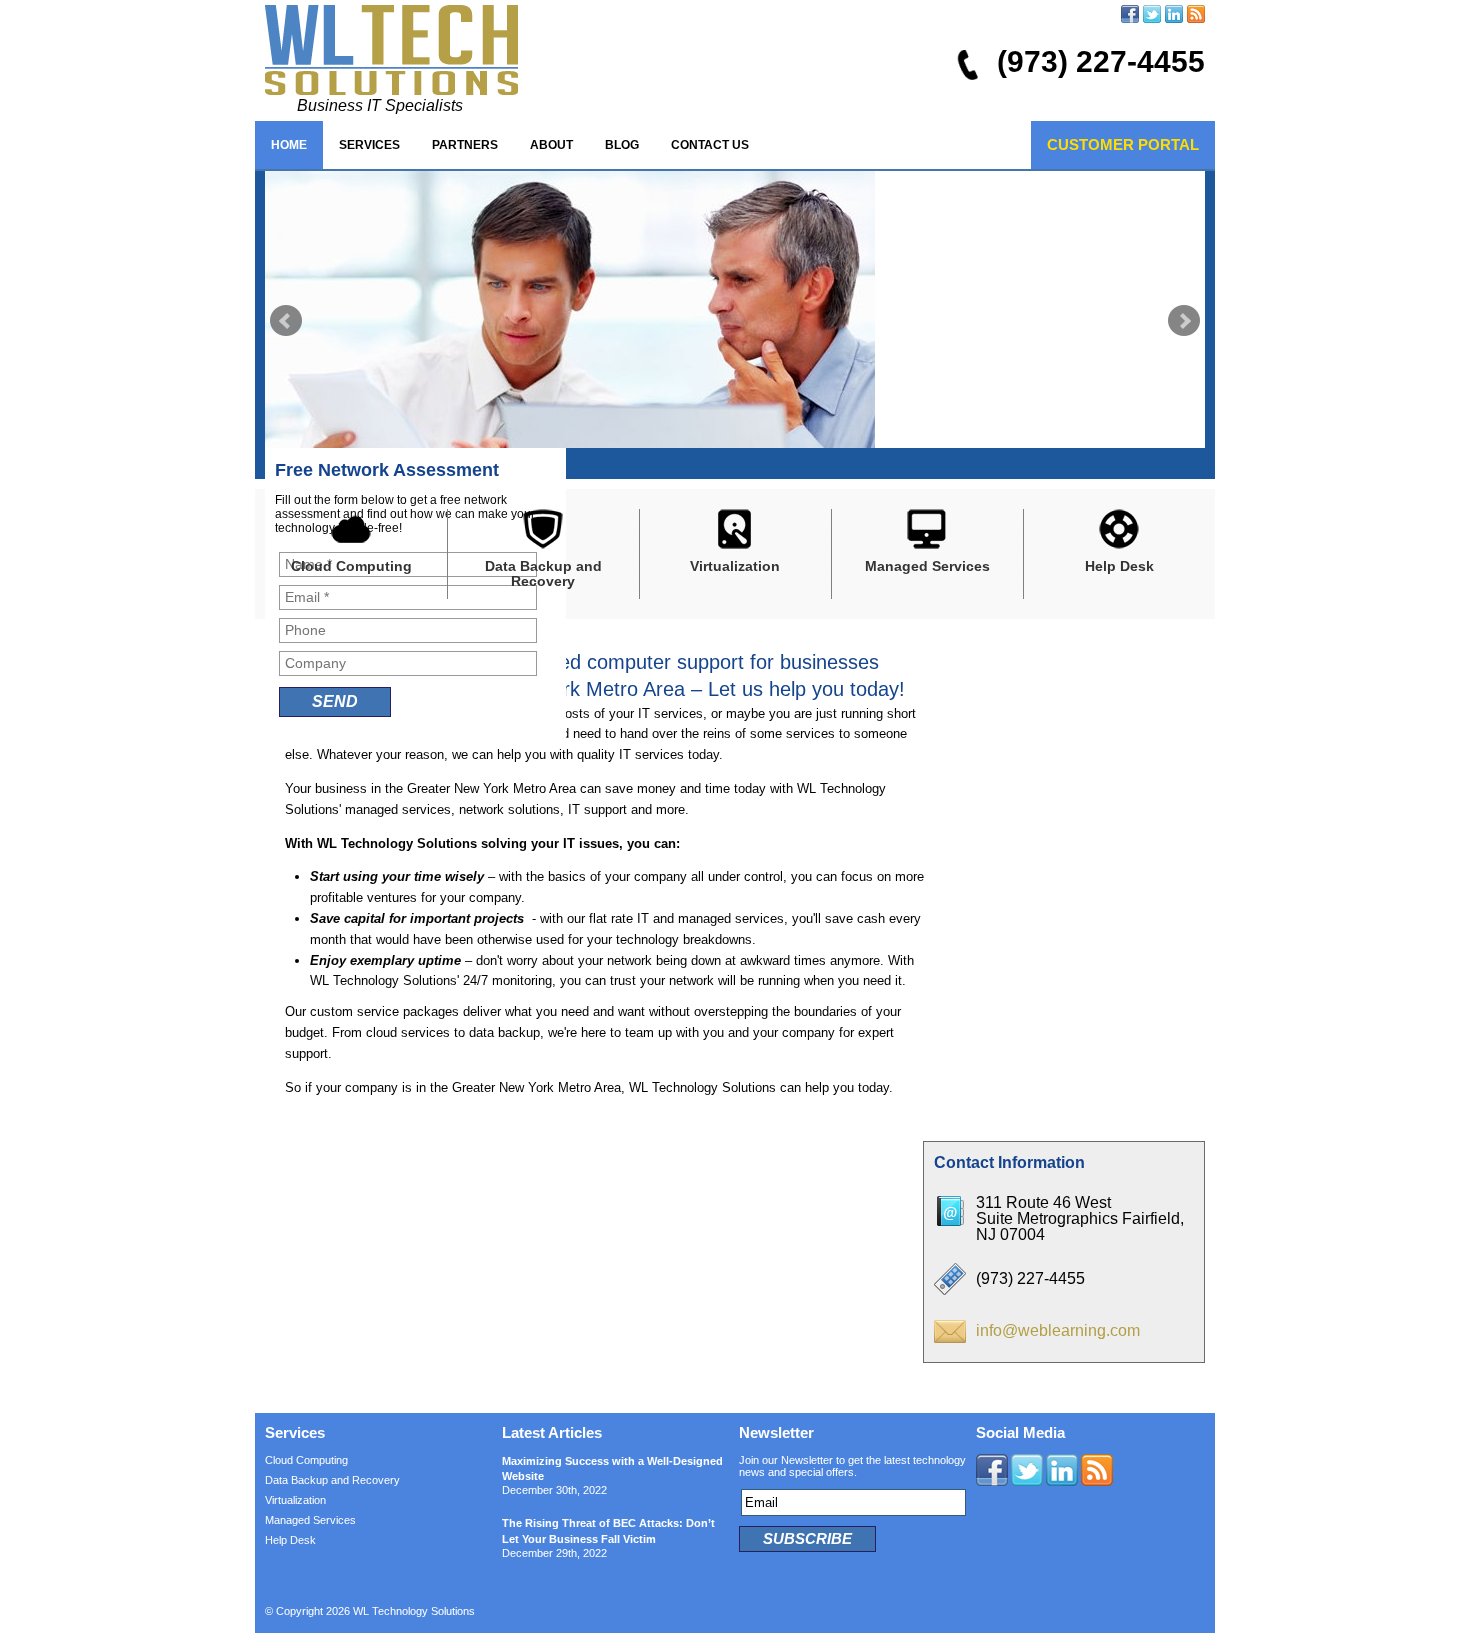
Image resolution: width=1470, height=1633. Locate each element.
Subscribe (807, 1538)
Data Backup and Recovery (332, 1480)
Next (1184, 321)
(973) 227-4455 (1101, 61)
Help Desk (290, 1540)
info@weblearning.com (1058, 1330)
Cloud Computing (306, 1460)
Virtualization (295, 1500)
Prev (286, 321)
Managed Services (310, 1520)
